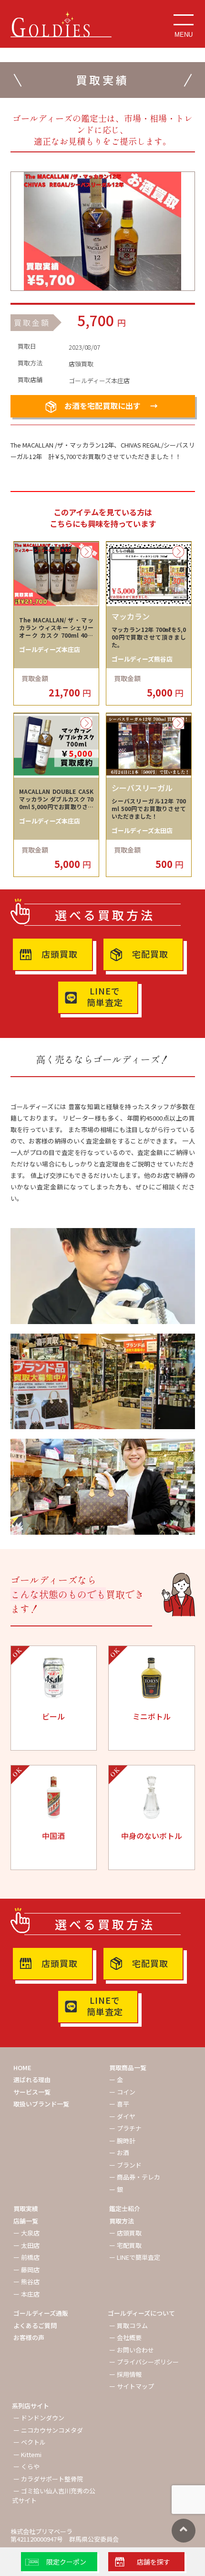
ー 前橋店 (26, 2257)
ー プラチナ (125, 2128)
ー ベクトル (30, 2442)
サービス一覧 (32, 2092)
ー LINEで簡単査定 (135, 2257)
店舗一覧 (26, 2221)
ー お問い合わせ (132, 2350)
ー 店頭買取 (125, 2233)
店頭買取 (60, 954)
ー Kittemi (27, 2454)
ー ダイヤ (122, 2116)
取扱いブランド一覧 (41, 2104)
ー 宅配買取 (125, 2245)
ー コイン (122, 2092)
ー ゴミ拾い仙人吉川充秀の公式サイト (54, 2496)
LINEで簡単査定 (105, 996)
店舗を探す (154, 2562)
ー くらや (26, 2466)
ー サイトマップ (132, 2386)
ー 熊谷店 (26, 2282)
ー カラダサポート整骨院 (48, 2479)
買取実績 (26, 2208)
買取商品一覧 (128, 2068)
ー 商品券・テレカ (135, 2177)
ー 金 (116, 2079)
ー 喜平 (119, 2104)
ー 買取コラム (128, 2325)
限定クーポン (66, 2562)
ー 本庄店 (26, 2294)
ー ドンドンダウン (39, 2418)
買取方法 (122, 2221)
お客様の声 (29, 2337)
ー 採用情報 (125, 2374)
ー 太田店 (26, 2245)
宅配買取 (150, 954)
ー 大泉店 (26, 2233)
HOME (22, 2068)
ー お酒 (119, 2153)
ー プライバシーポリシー (144, 2362)
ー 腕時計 (122, 2141)
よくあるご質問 (35, 2325)
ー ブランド (125, 2165)
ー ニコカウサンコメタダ (48, 2430)
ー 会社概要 (125, 2337)
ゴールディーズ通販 (41, 2313)
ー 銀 (116, 2189)
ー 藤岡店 (26, 2270)
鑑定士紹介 (125, 2208)
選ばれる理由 (32, 2079)
